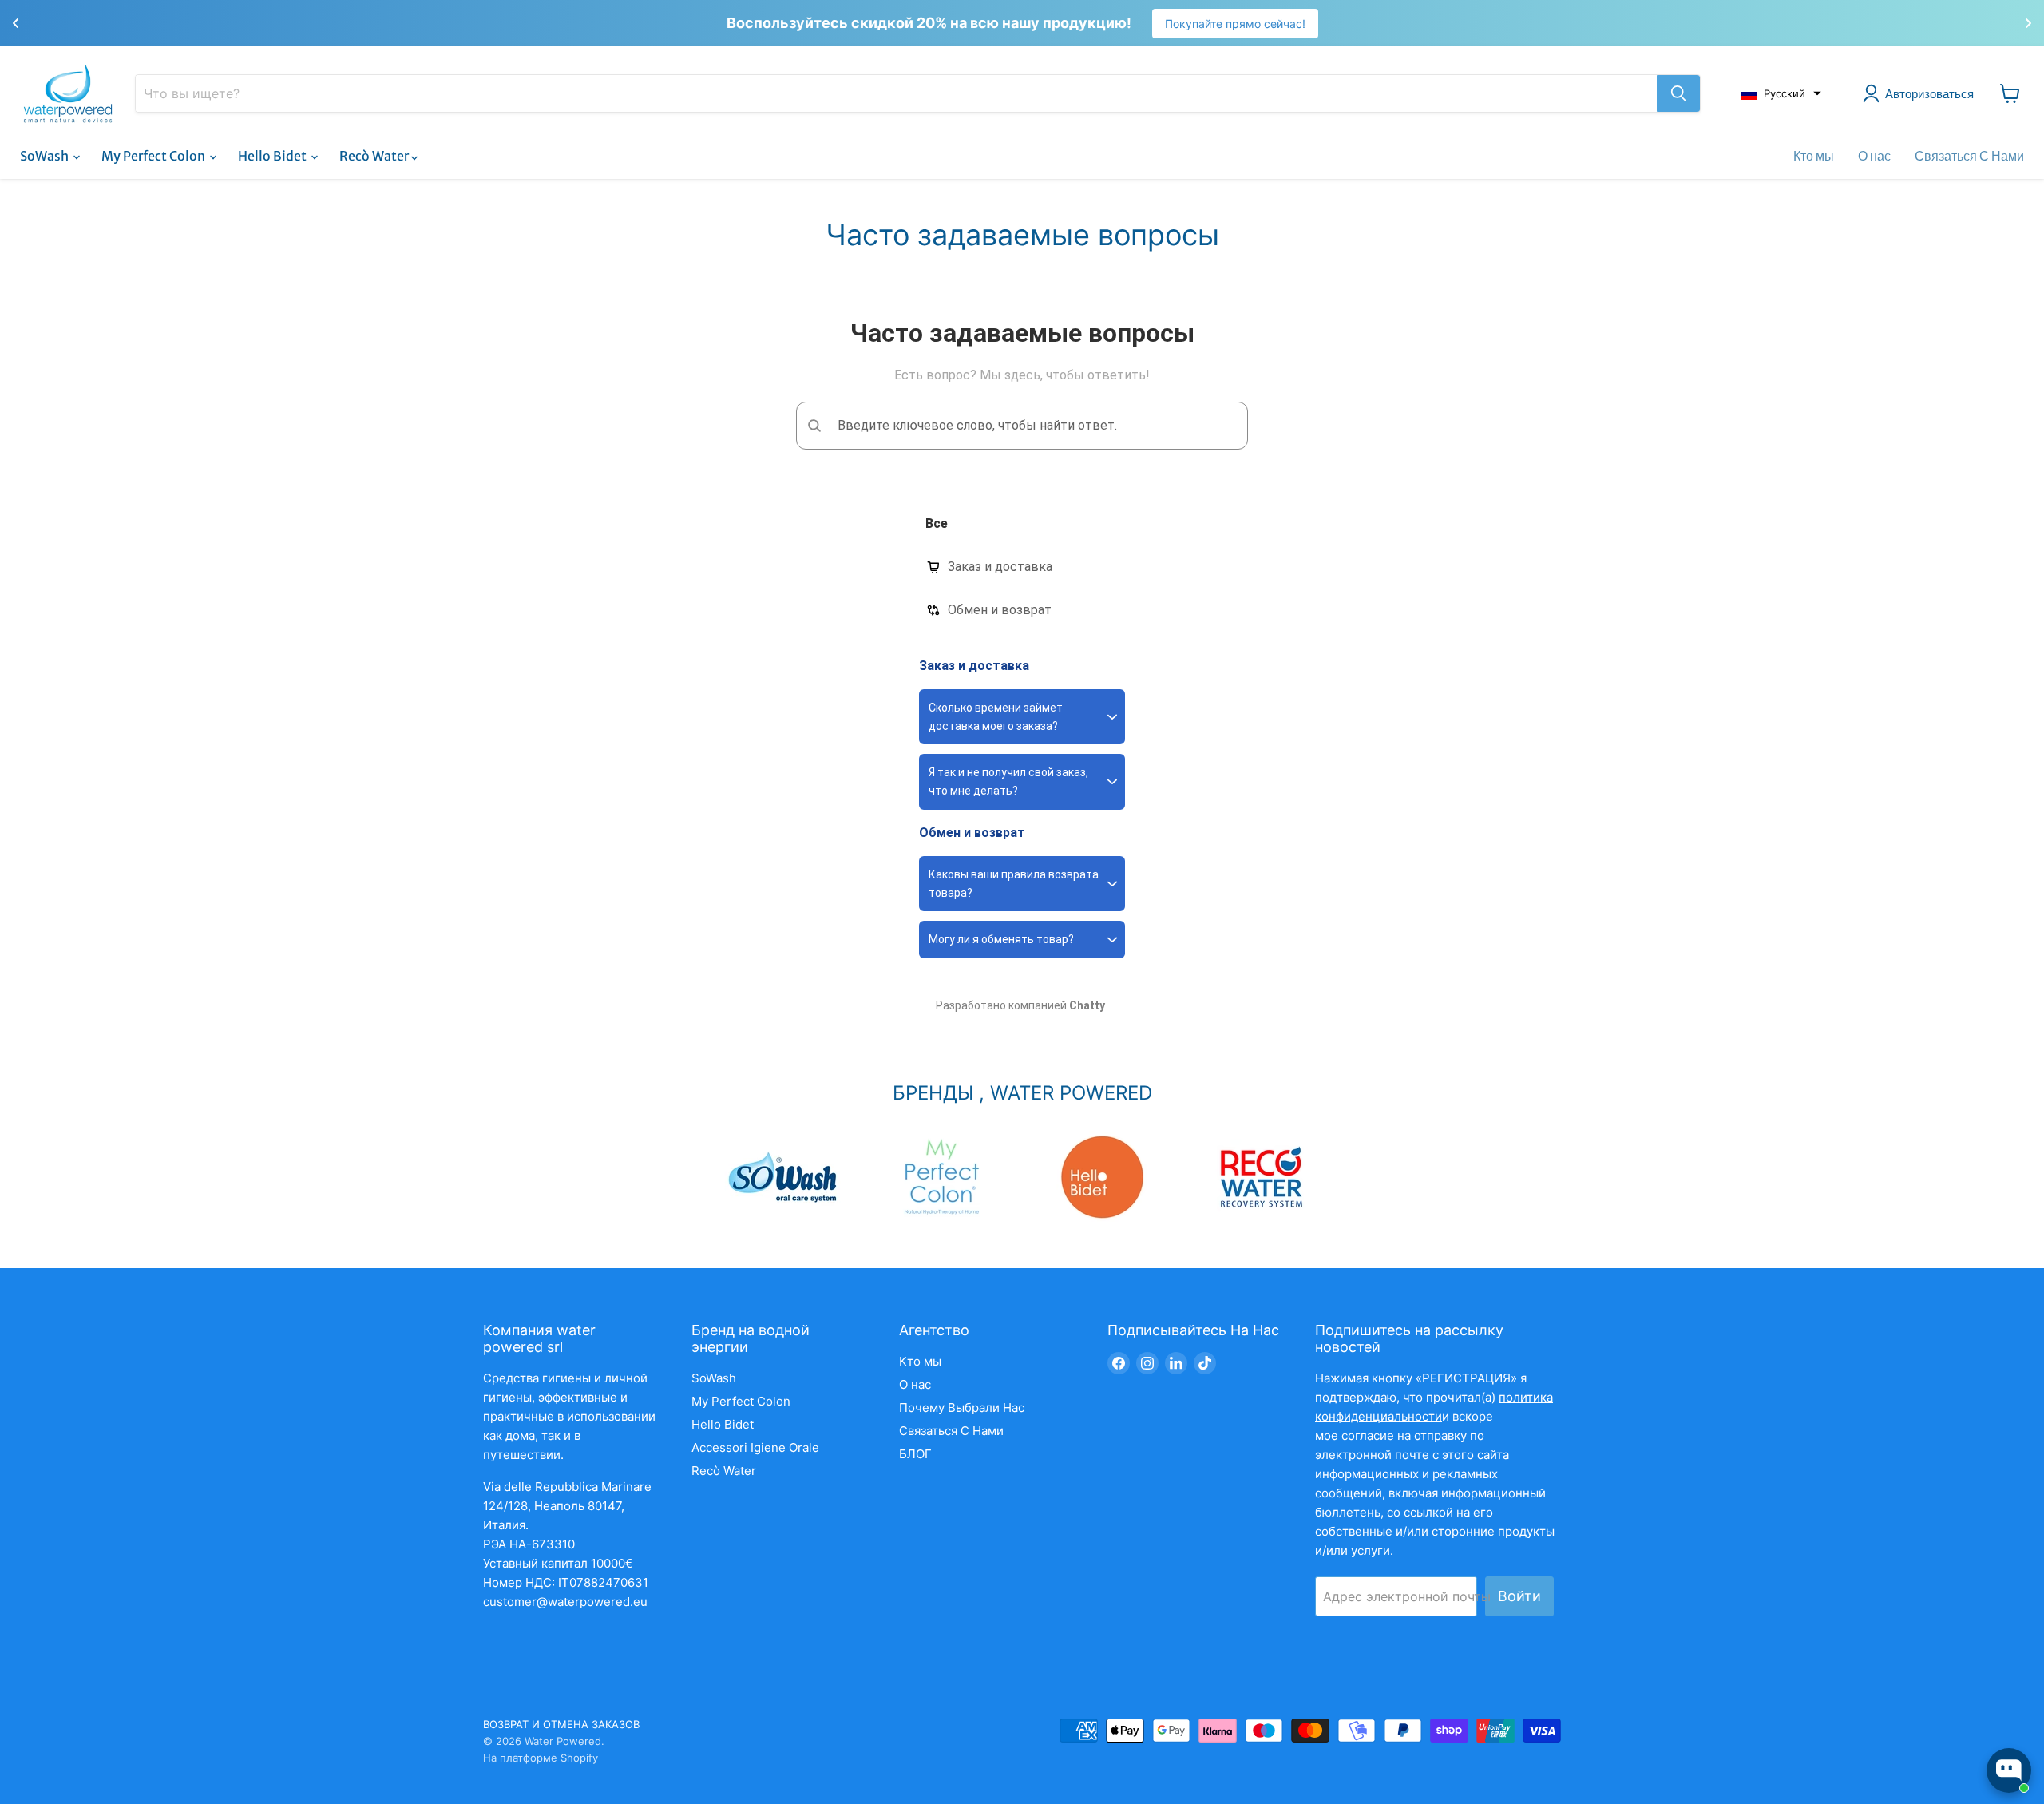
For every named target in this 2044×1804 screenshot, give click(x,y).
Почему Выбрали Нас (962, 1408)
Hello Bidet (273, 156)
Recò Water (375, 156)
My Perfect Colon (154, 156)
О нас (1874, 156)
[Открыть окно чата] (2009, 1770)
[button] (1781, 93)
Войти (1519, 1596)
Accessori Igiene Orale (755, 1447)
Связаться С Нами (1969, 156)
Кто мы (1814, 156)
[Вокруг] (1678, 93)
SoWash (46, 156)
